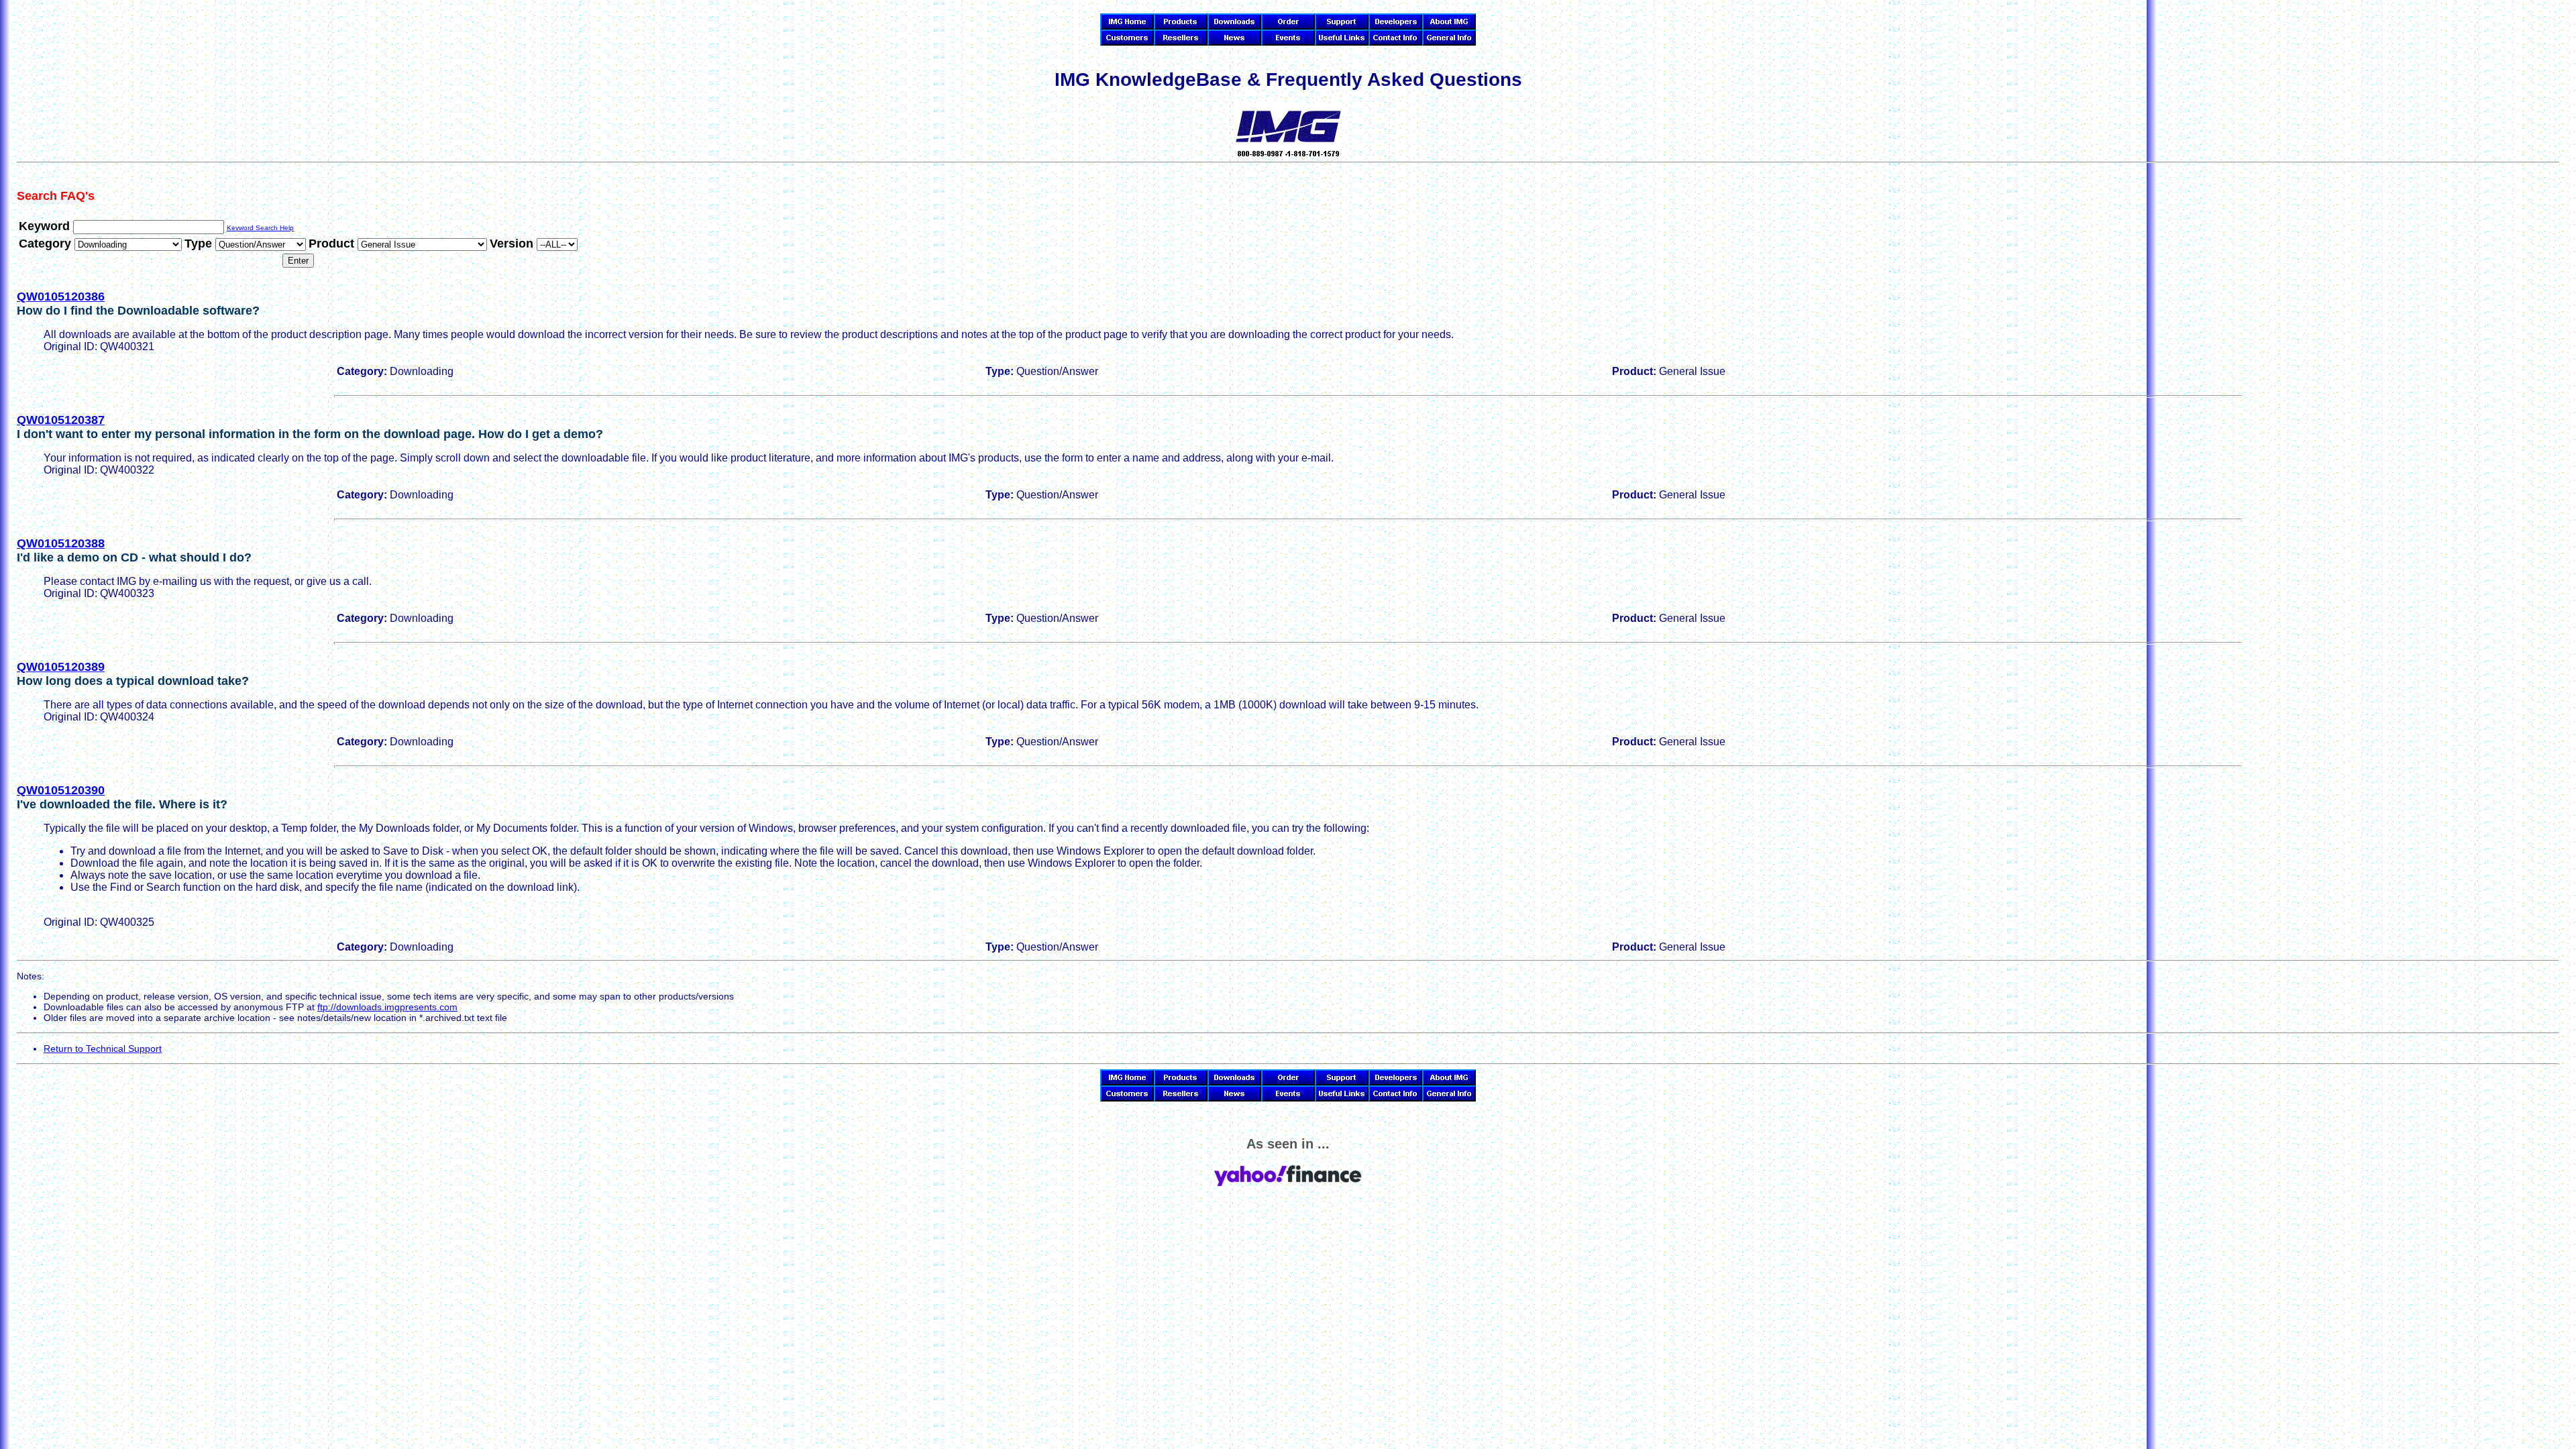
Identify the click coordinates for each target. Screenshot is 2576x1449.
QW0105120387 (61, 420)
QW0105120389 (61, 667)
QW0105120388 (61, 543)
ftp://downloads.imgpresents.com (387, 1007)
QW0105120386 (61, 297)
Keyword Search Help (260, 228)
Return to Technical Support (103, 1049)
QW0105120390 (61, 790)
